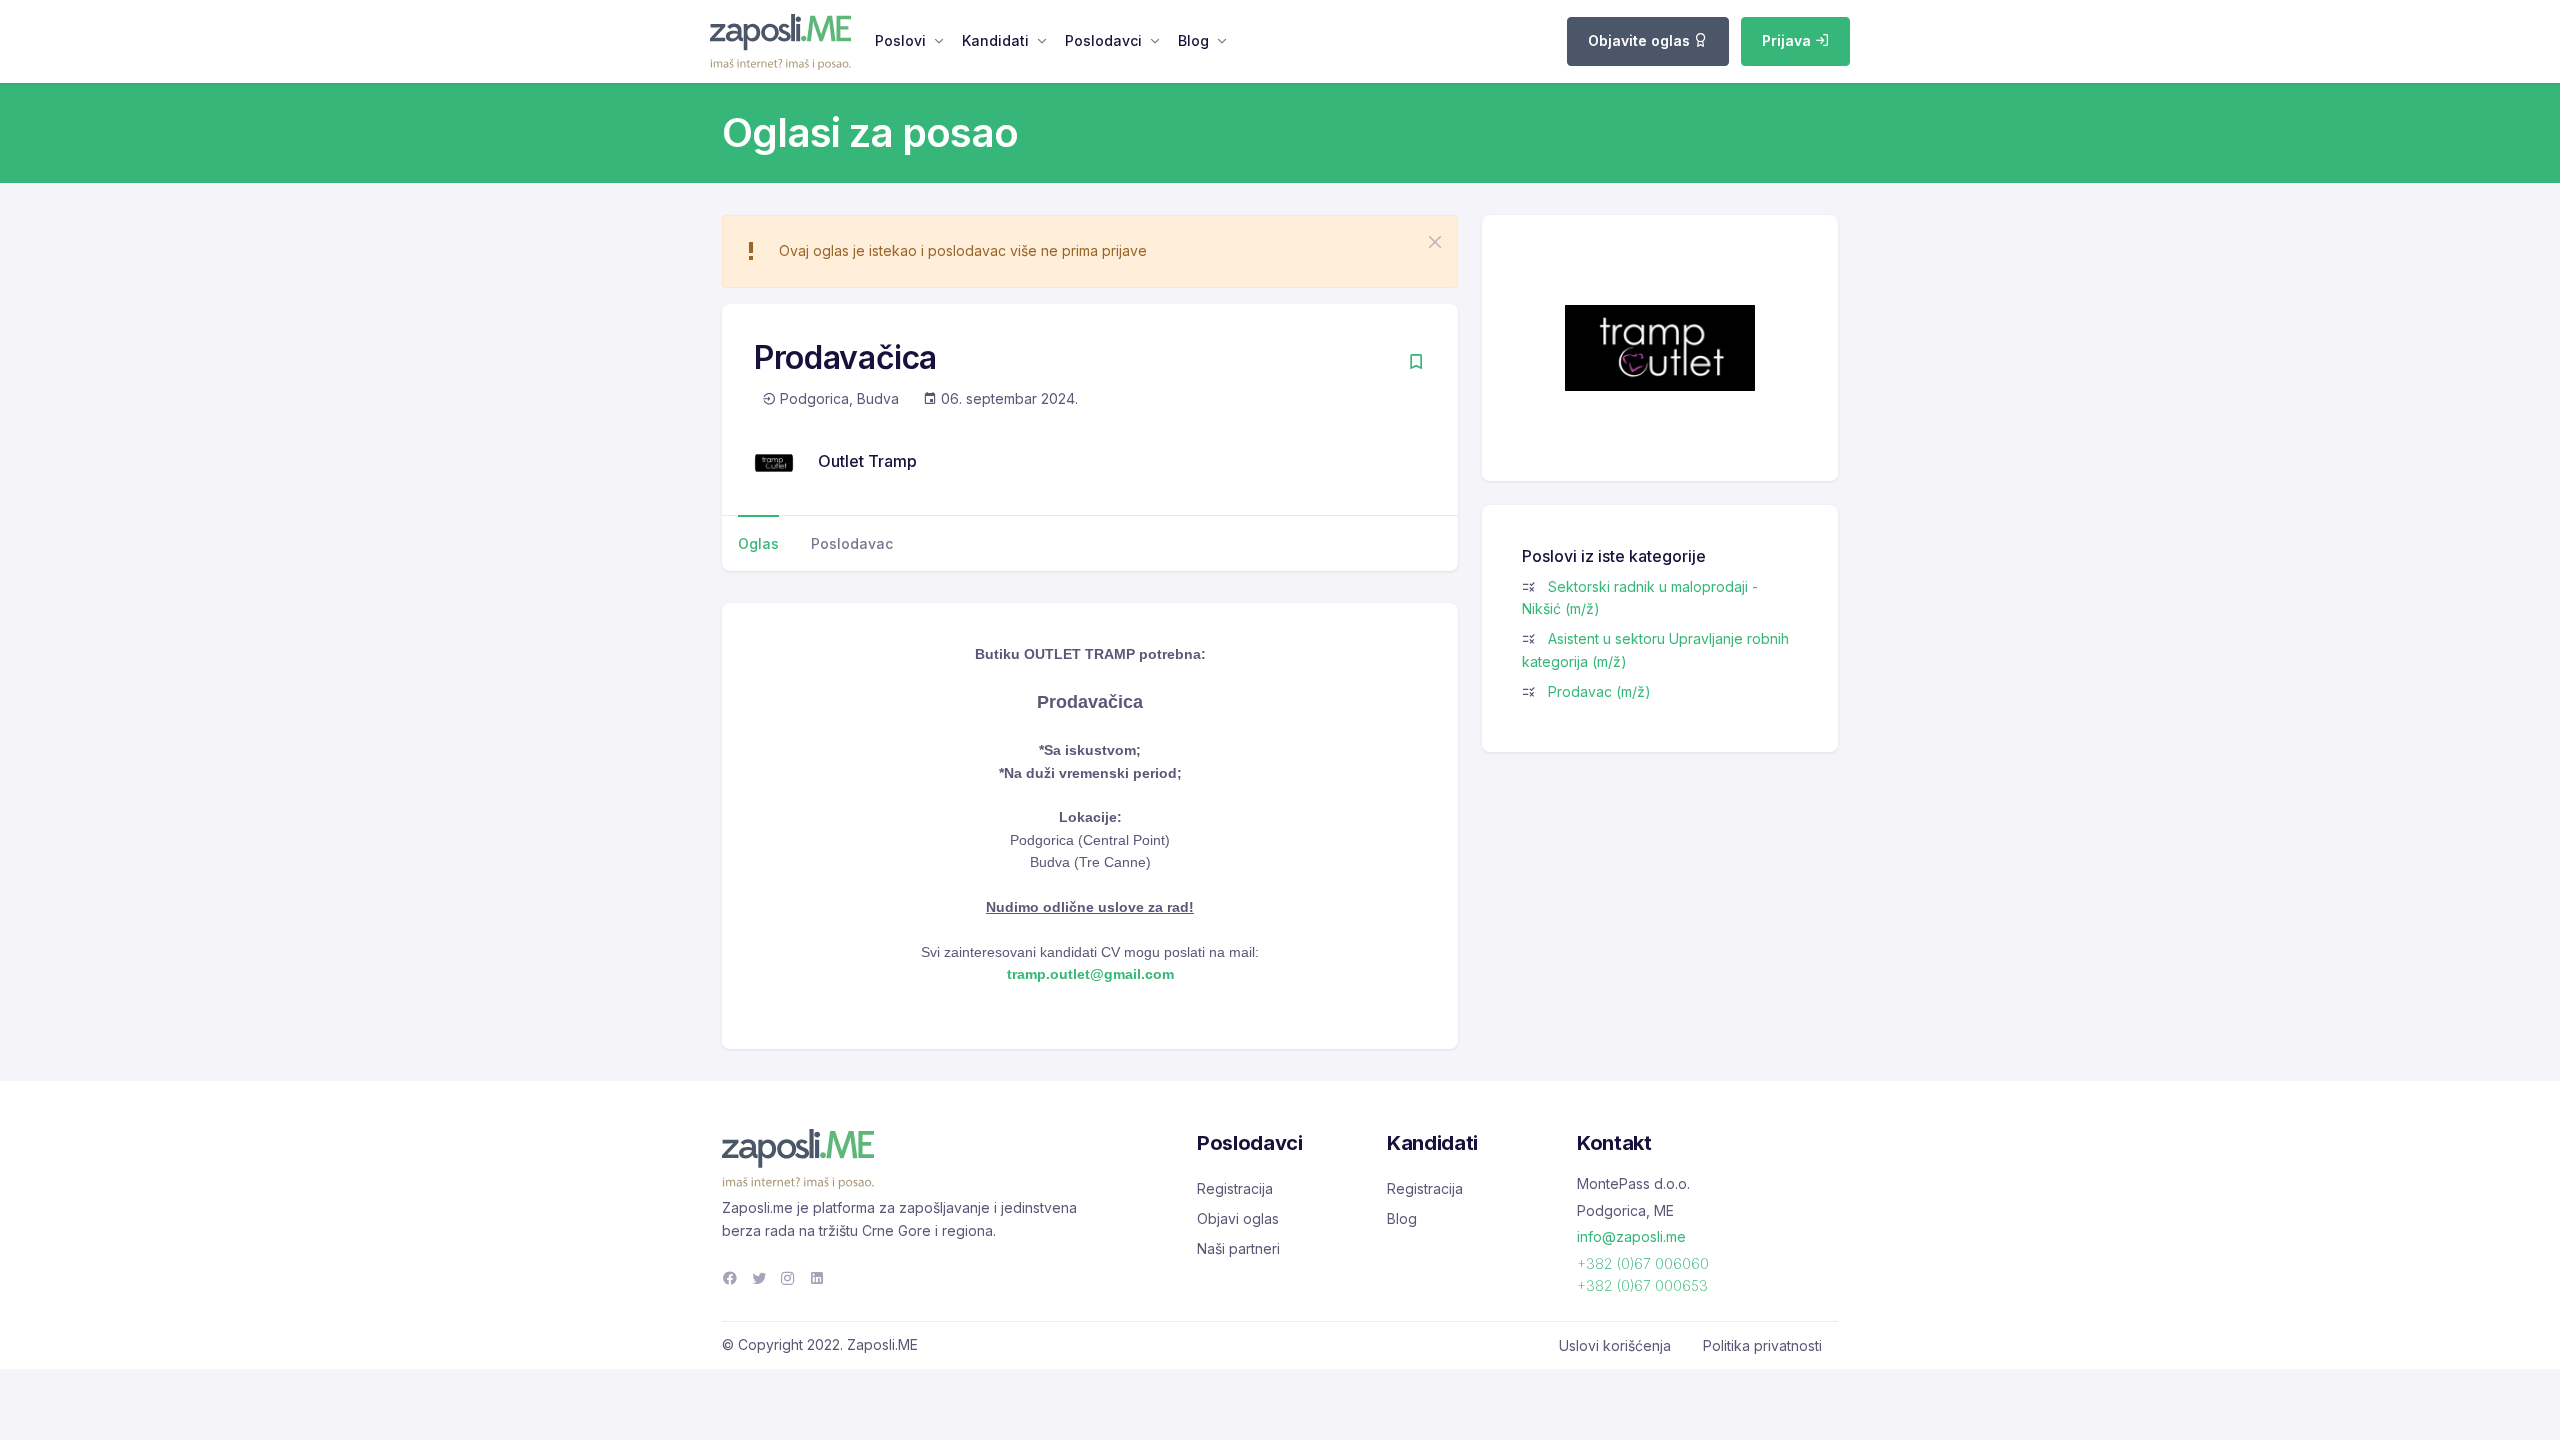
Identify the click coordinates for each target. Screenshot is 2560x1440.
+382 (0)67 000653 (1642, 1285)
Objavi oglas (1238, 1218)
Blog (1193, 40)
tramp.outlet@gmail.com (1090, 974)
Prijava (1788, 40)
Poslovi (900, 40)
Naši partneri (1238, 1248)
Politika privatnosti (1762, 1345)
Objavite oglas (1641, 40)
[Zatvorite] (1435, 242)
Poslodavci (1103, 40)
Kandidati (995, 40)
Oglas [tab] (758, 543)
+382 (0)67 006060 (1643, 1263)
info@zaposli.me (1631, 1236)
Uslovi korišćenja (1615, 1345)
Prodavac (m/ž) (1599, 691)
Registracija (1235, 1188)
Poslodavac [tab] (852, 543)
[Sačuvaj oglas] (1416, 363)
